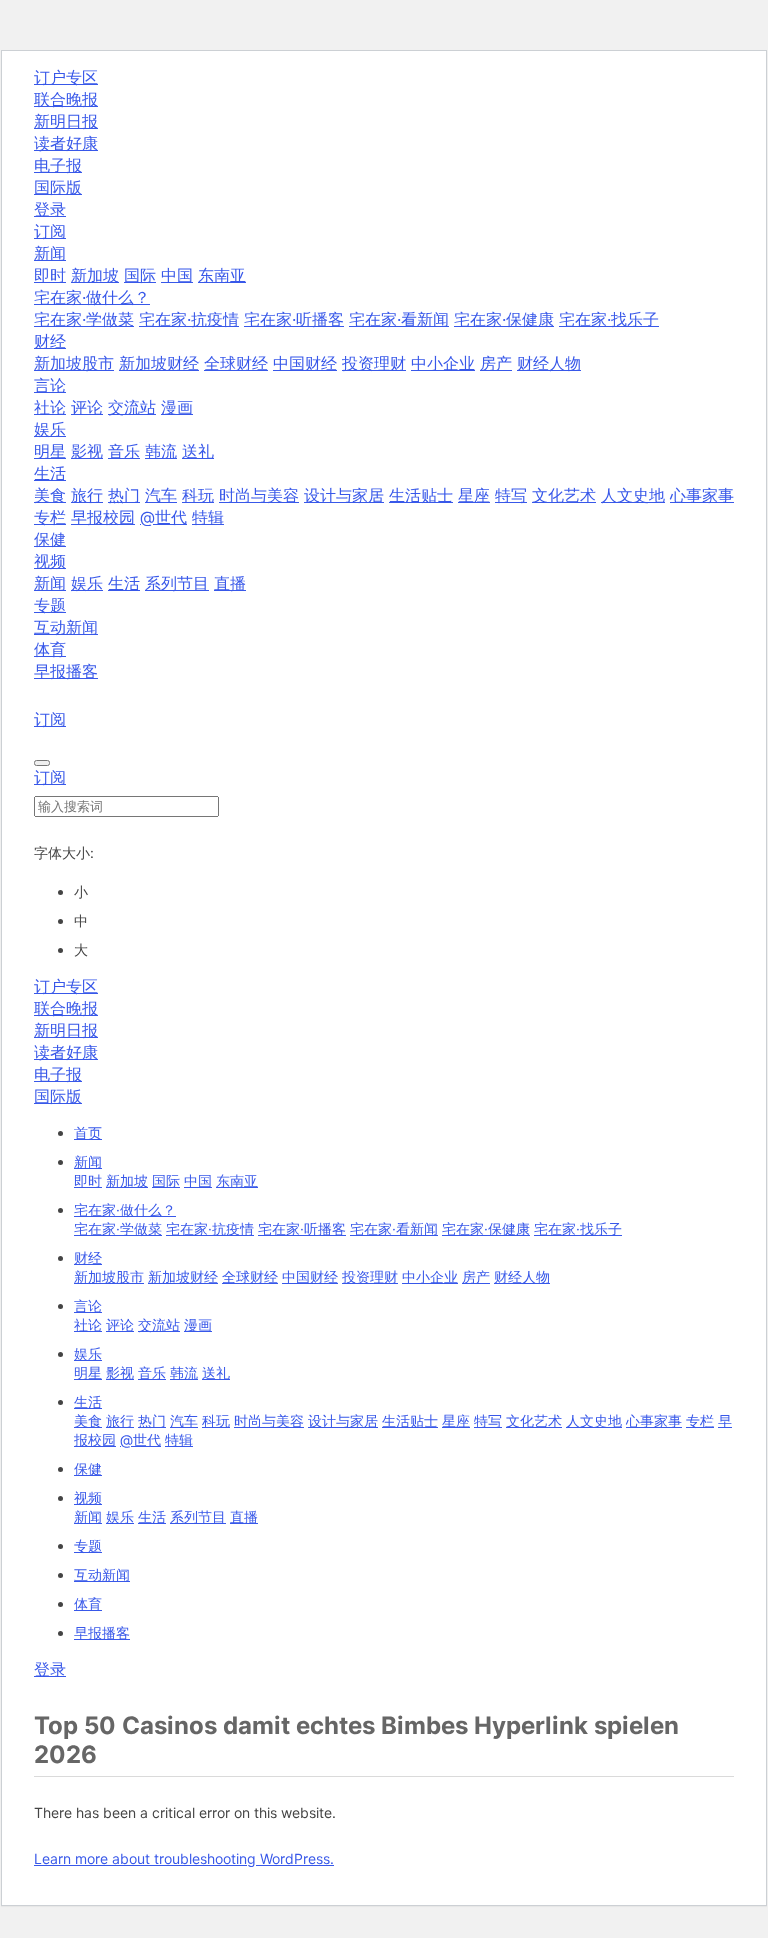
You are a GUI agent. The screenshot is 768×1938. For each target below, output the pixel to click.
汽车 (161, 495)
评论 (87, 407)
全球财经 (236, 363)
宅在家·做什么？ (125, 1209)
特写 (511, 495)
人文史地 (633, 495)
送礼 (198, 451)
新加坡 (95, 275)
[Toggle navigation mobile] (42, 763)
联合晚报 (66, 99)
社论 (50, 407)
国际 (140, 275)
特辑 (208, 517)
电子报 (58, 165)
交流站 (132, 407)
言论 (88, 1305)
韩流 (161, 451)
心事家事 (702, 495)
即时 (50, 275)
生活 (124, 583)
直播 (230, 583)
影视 (87, 451)
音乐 (124, 451)
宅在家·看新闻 (399, 319)
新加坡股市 (74, 363)
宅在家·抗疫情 (189, 319)
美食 (50, 495)
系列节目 (177, 583)
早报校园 (103, 517)
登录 (50, 209)
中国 (177, 275)
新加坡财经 (159, 363)
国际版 (58, 187)
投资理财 (374, 363)
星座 (474, 495)
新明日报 (66, 121)
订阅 (50, 231)
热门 (124, 495)
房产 (496, 363)
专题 (50, 605)
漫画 (177, 407)
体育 (50, 649)
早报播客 (66, 671)
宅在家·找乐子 (609, 319)
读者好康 (66, 143)
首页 (88, 1132)
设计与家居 (344, 495)
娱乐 (87, 583)
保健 (50, 539)
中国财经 (305, 363)
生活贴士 (421, 495)
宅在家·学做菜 (84, 319)
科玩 (198, 495)
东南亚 (222, 275)
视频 (88, 1497)
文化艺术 (564, 495)
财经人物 (549, 363)
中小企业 (443, 363)
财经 (88, 1257)
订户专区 (66, 77)
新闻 (50, 583)
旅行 (87, 495)
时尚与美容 (259, 495)
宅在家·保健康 (504, 319)
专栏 (50, 517)
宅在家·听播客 (294, 319)
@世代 (163, 517)
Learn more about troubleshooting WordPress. (184, 1858)
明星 (50, 451)
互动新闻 (66, 627)
